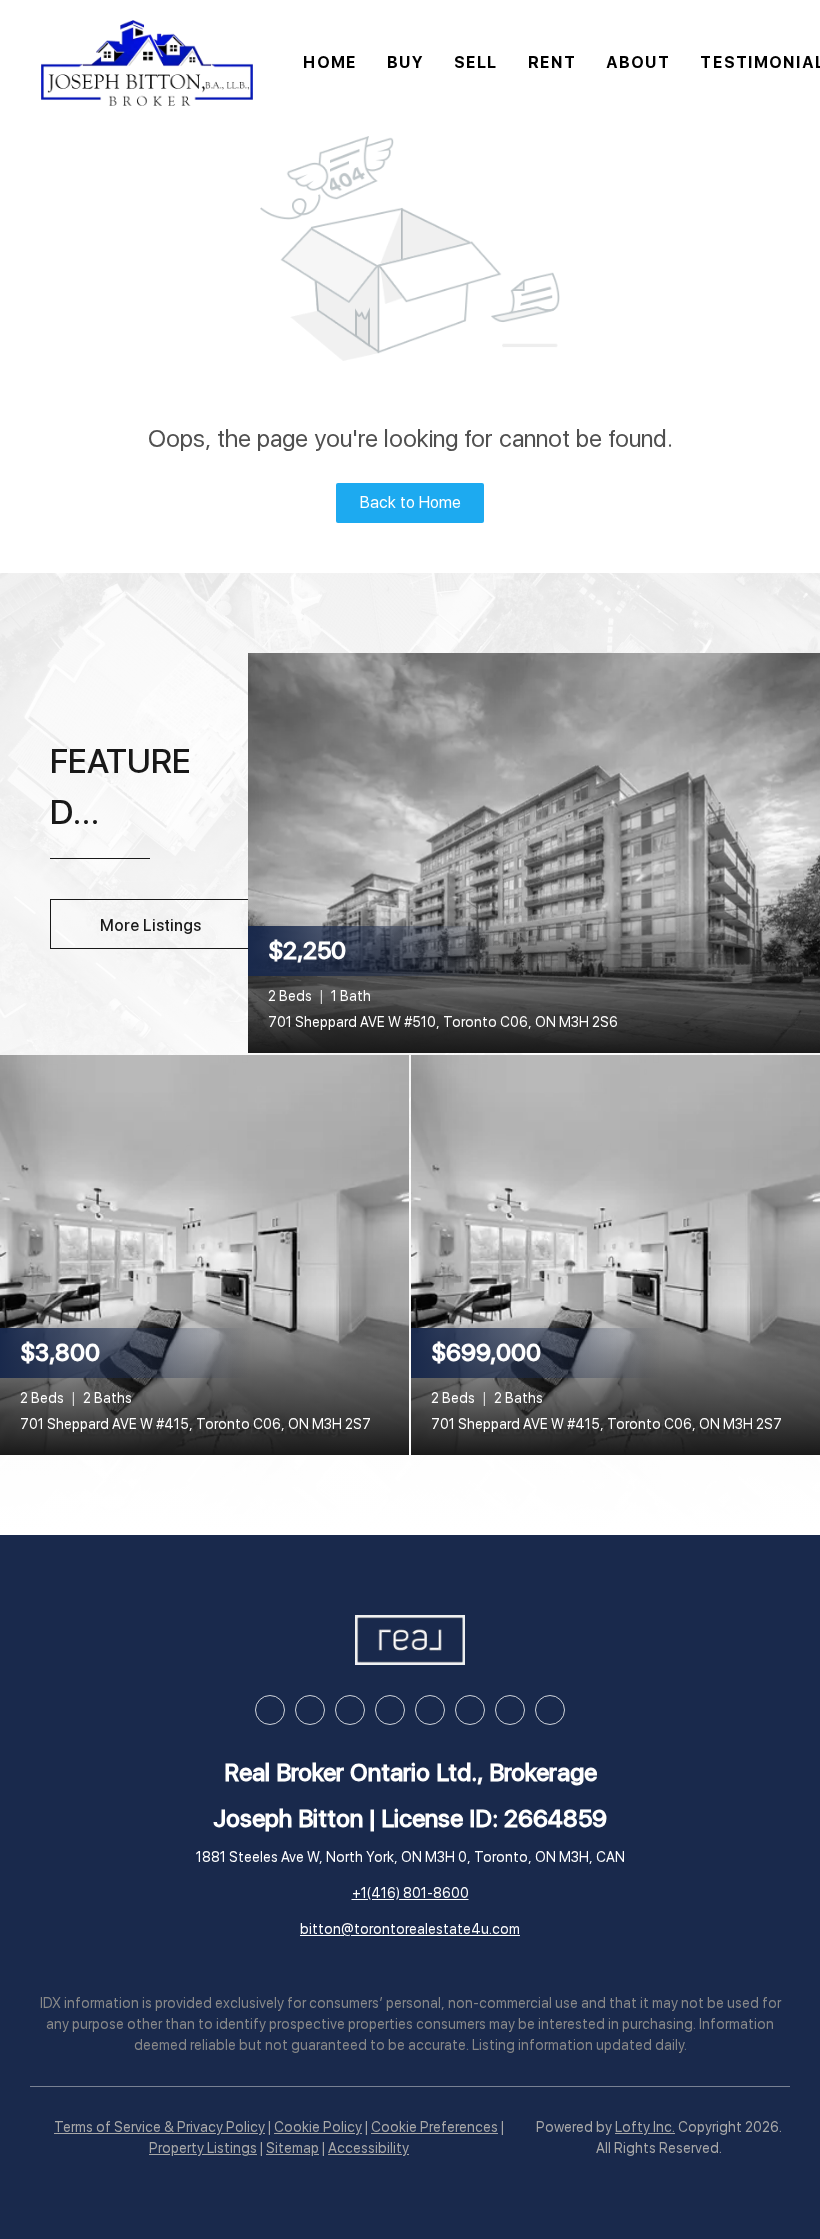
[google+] (550, 1710)
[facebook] (270, 1710)
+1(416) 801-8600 (410, 1893)
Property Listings (203, 2148)
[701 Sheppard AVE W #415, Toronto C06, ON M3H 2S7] (204, 1254)
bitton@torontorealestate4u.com (410, 1929)
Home (329, 62)
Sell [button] (475, 62)
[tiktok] (470, 1710)
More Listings (150, 925)
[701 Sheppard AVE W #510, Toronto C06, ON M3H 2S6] (534, 852)
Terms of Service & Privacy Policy (159, 2127)
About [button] (638, 62)
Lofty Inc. (645, 2127)
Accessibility (368, 2148)
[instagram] (390, 1710)
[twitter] (350, 1710)
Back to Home (410, 502)
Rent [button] (552, 62)
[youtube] (430, 1710)
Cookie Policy (318, 2127)
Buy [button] (405, 62)
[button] (147, 63)
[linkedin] (310, 1710)
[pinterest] (510, 1710)
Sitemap (292, 2148)
